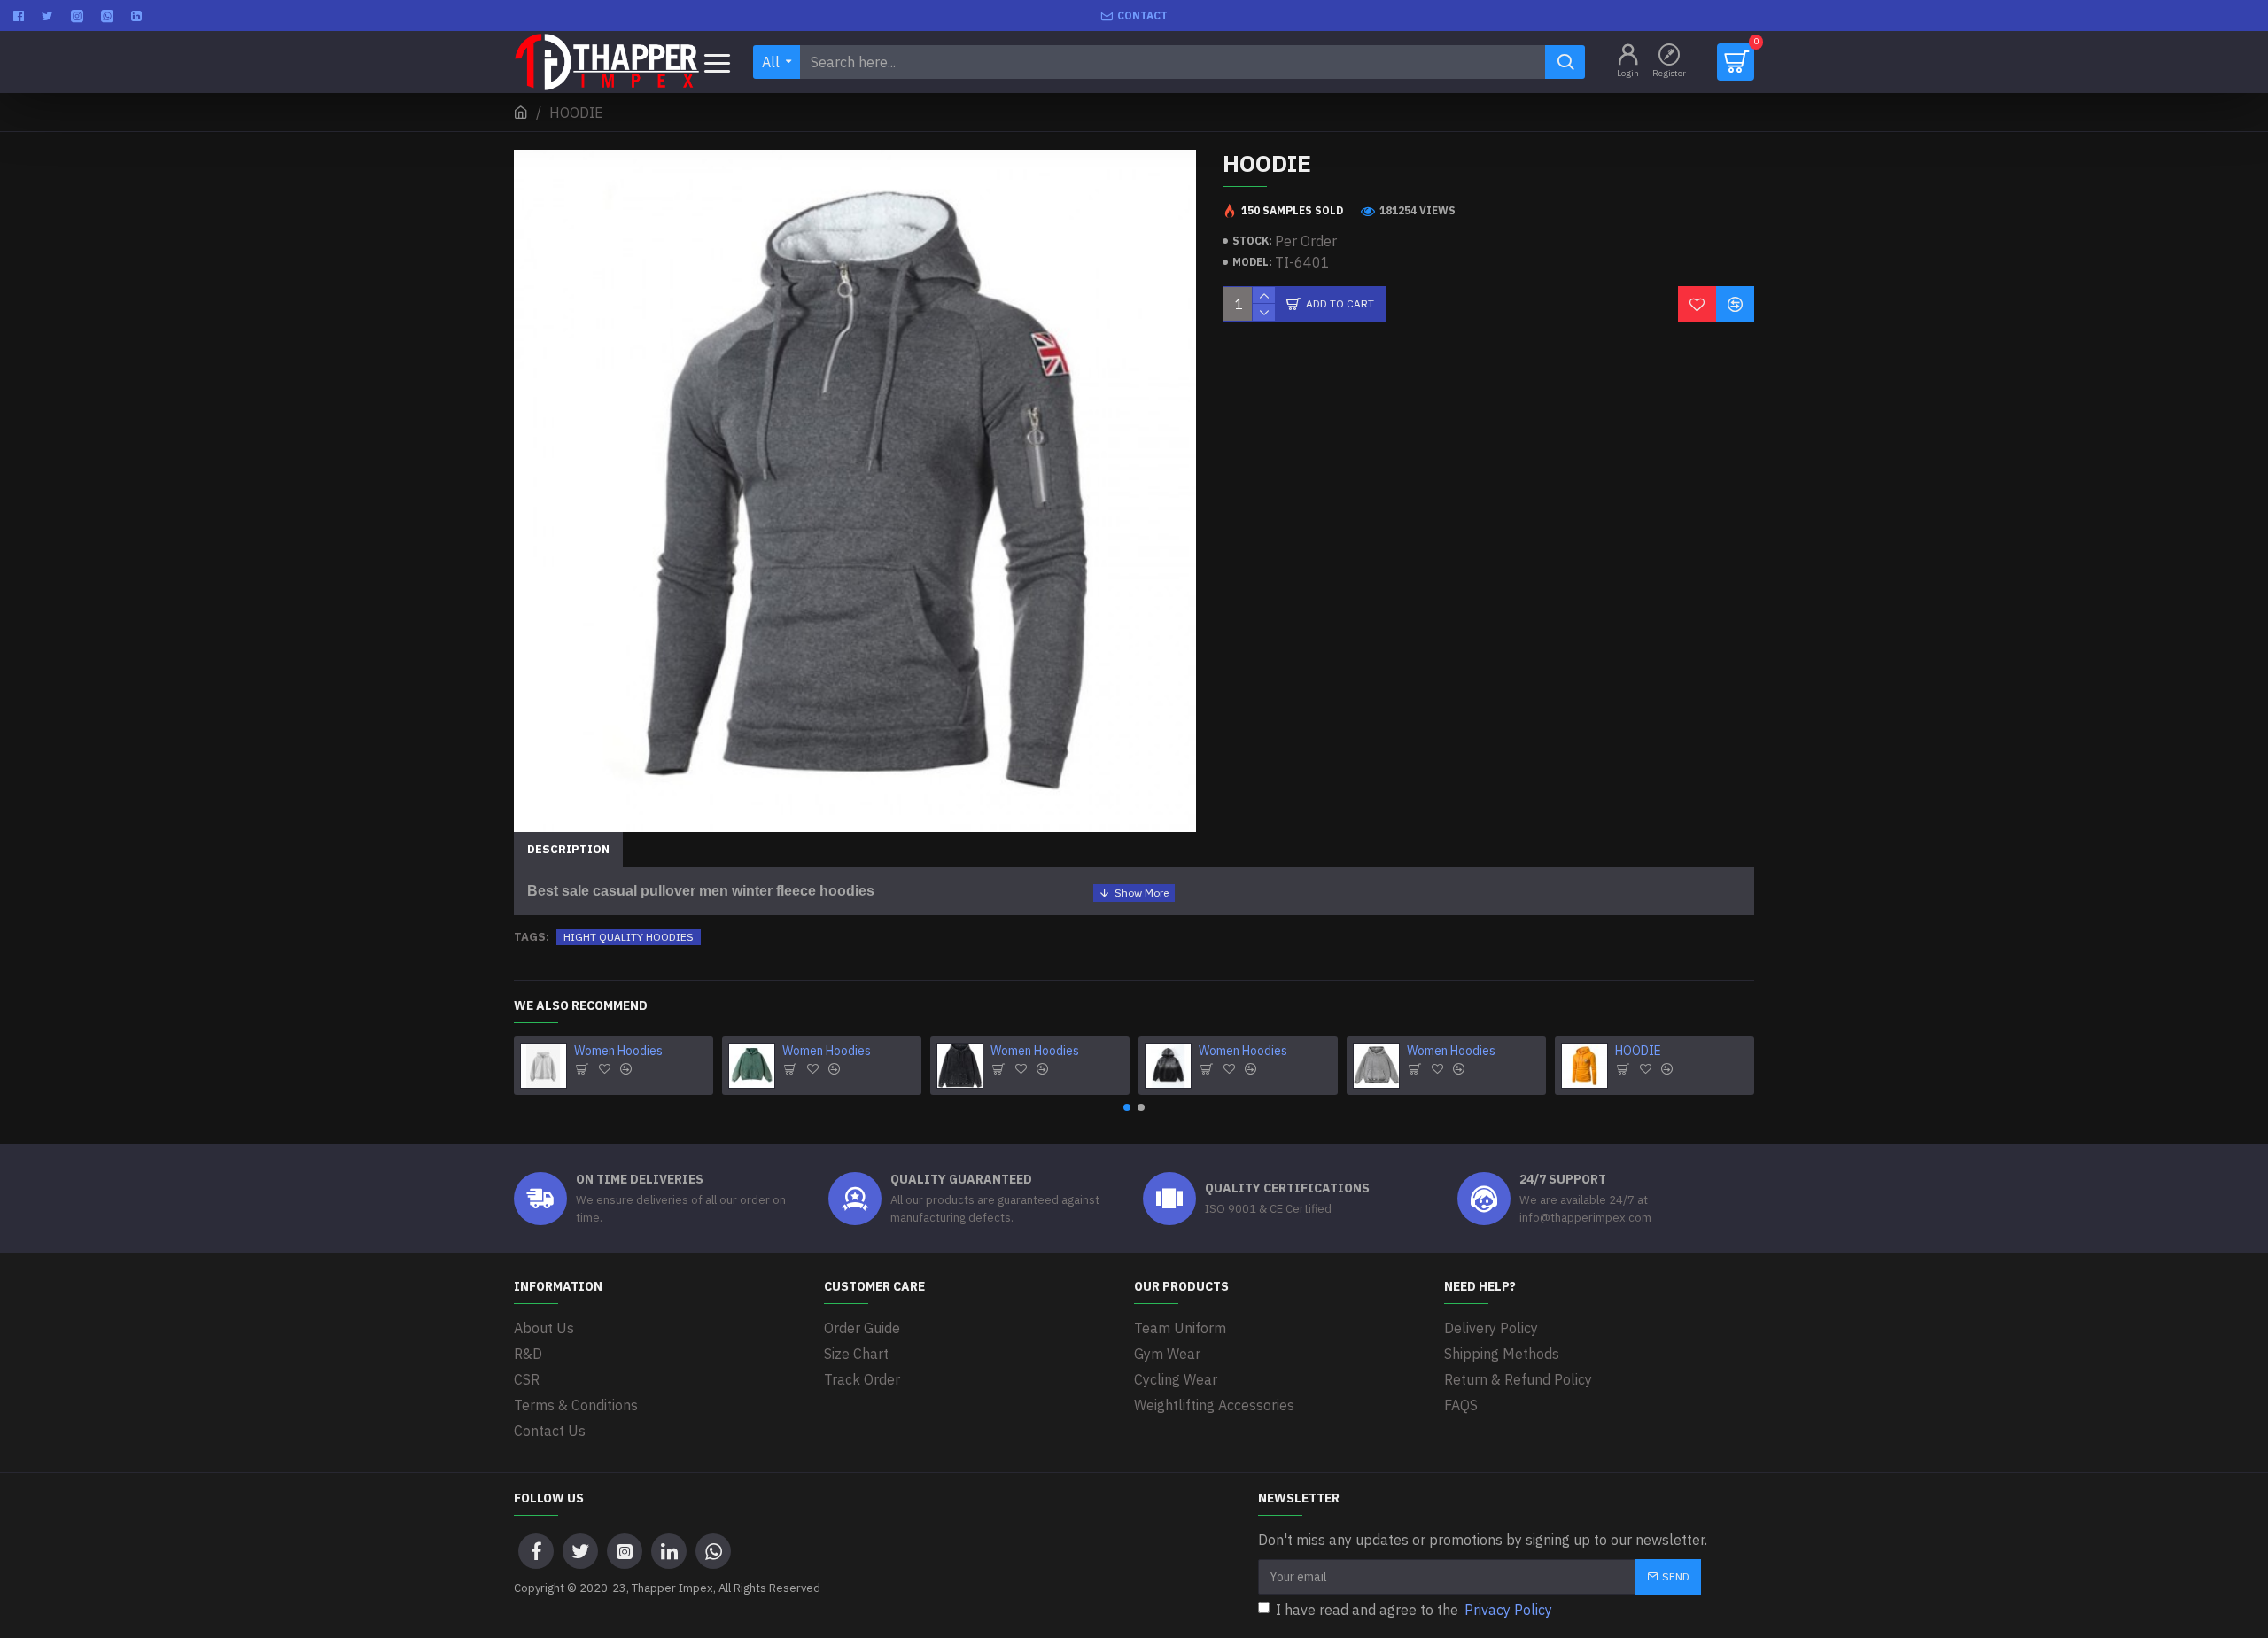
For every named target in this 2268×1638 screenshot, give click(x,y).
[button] (1127, 1107)
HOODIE (1638, 1051)
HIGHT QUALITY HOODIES (629, 937)
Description (568, 849)
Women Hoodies (618, 1051)
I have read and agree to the (1414, 1610)
